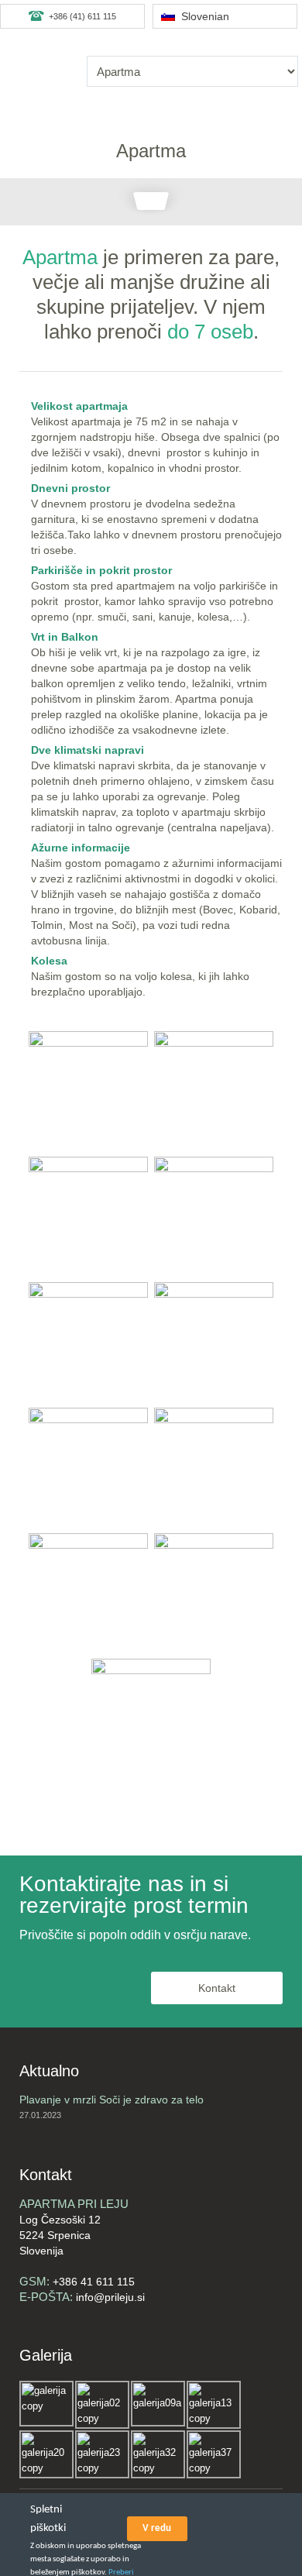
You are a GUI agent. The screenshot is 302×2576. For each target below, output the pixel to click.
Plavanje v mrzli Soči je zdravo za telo (112, 2100)
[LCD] (214, 1216)
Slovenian (202, 16)
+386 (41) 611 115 (82, 16)
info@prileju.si (110, 2297)
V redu (157, 2528)
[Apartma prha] (214, 1467)
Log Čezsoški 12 (60, 2220)
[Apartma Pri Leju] (214, 1342)
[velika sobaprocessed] (214, 1091)
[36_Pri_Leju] (88, 1091)
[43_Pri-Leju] (214, 1593)
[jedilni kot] (88, 1342)
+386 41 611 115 (94, 2282)
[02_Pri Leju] (151, 1718)
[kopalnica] (88, 1593)
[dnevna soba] (88, 1467)
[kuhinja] (88, 1216)
